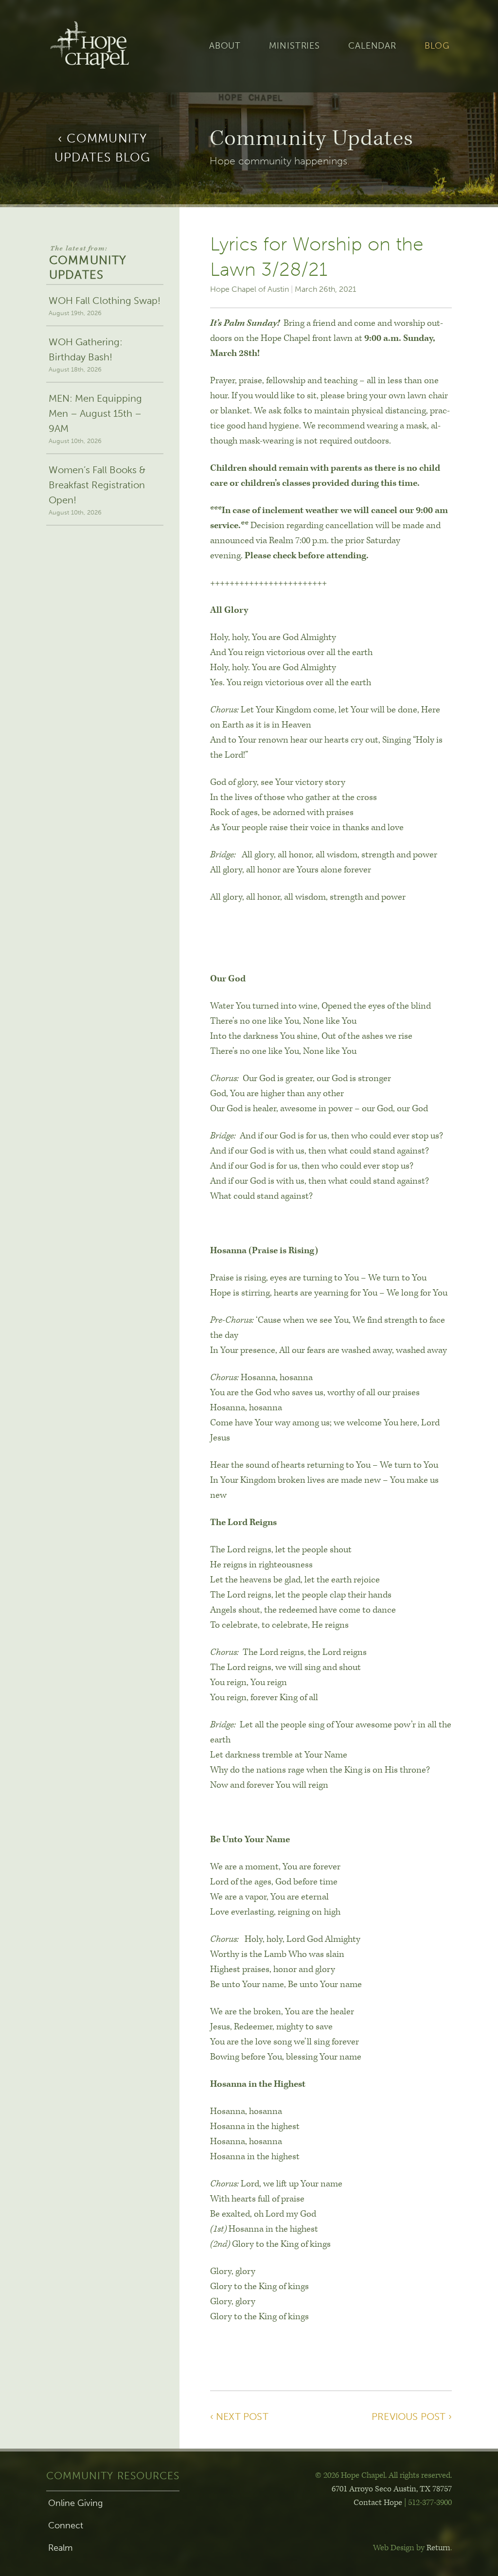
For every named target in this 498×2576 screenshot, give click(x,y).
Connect (66, 2525)
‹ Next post (239, 2416)
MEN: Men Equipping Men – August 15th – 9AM (95, 418)
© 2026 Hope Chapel (350, 2475)
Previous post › (412, 2416)
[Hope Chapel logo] (105, 46)
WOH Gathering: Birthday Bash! (86, 355)
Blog (437, 46)
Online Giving (75, 2503)
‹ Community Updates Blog (103, 148)
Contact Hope (378, 2503)
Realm (60, 2548)
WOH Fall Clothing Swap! (105, 306)
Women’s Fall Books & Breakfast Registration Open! (97, 490)
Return (438, 2548)
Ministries (294, 46)
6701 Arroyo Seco (392, 2489)
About (225, 46)
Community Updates (88, 263)
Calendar (372, 46)
